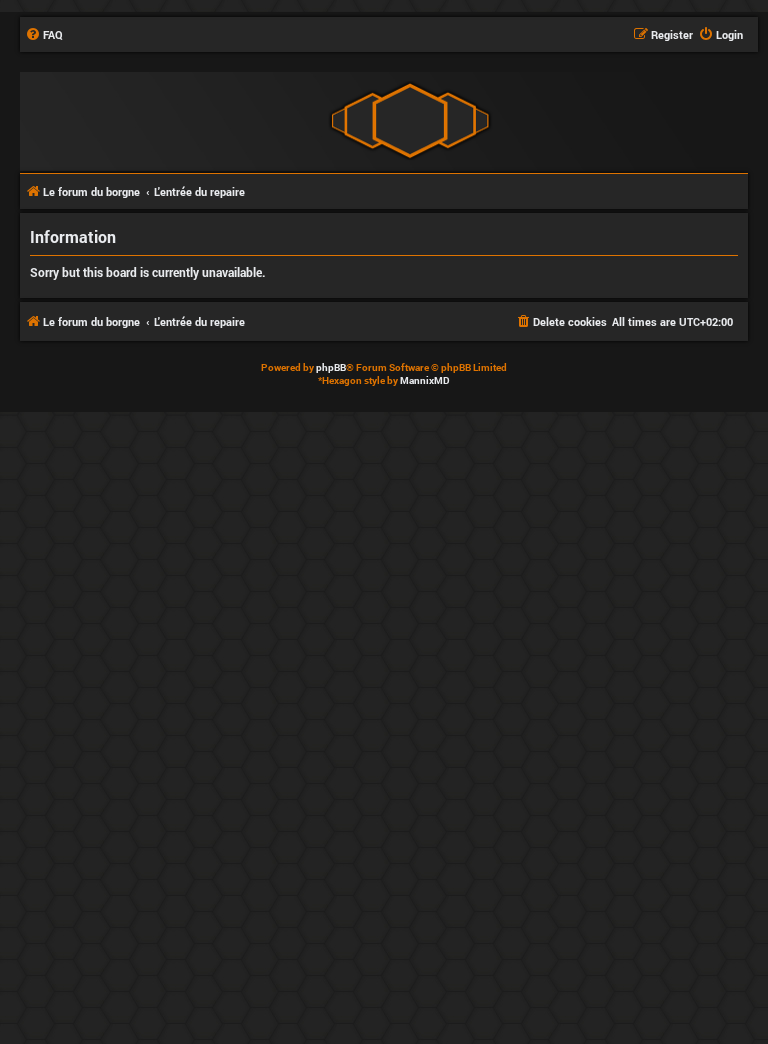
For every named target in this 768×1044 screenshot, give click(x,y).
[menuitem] (44, 35)
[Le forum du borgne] (409, 120)
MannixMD (425, 380)
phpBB (331, 367)
